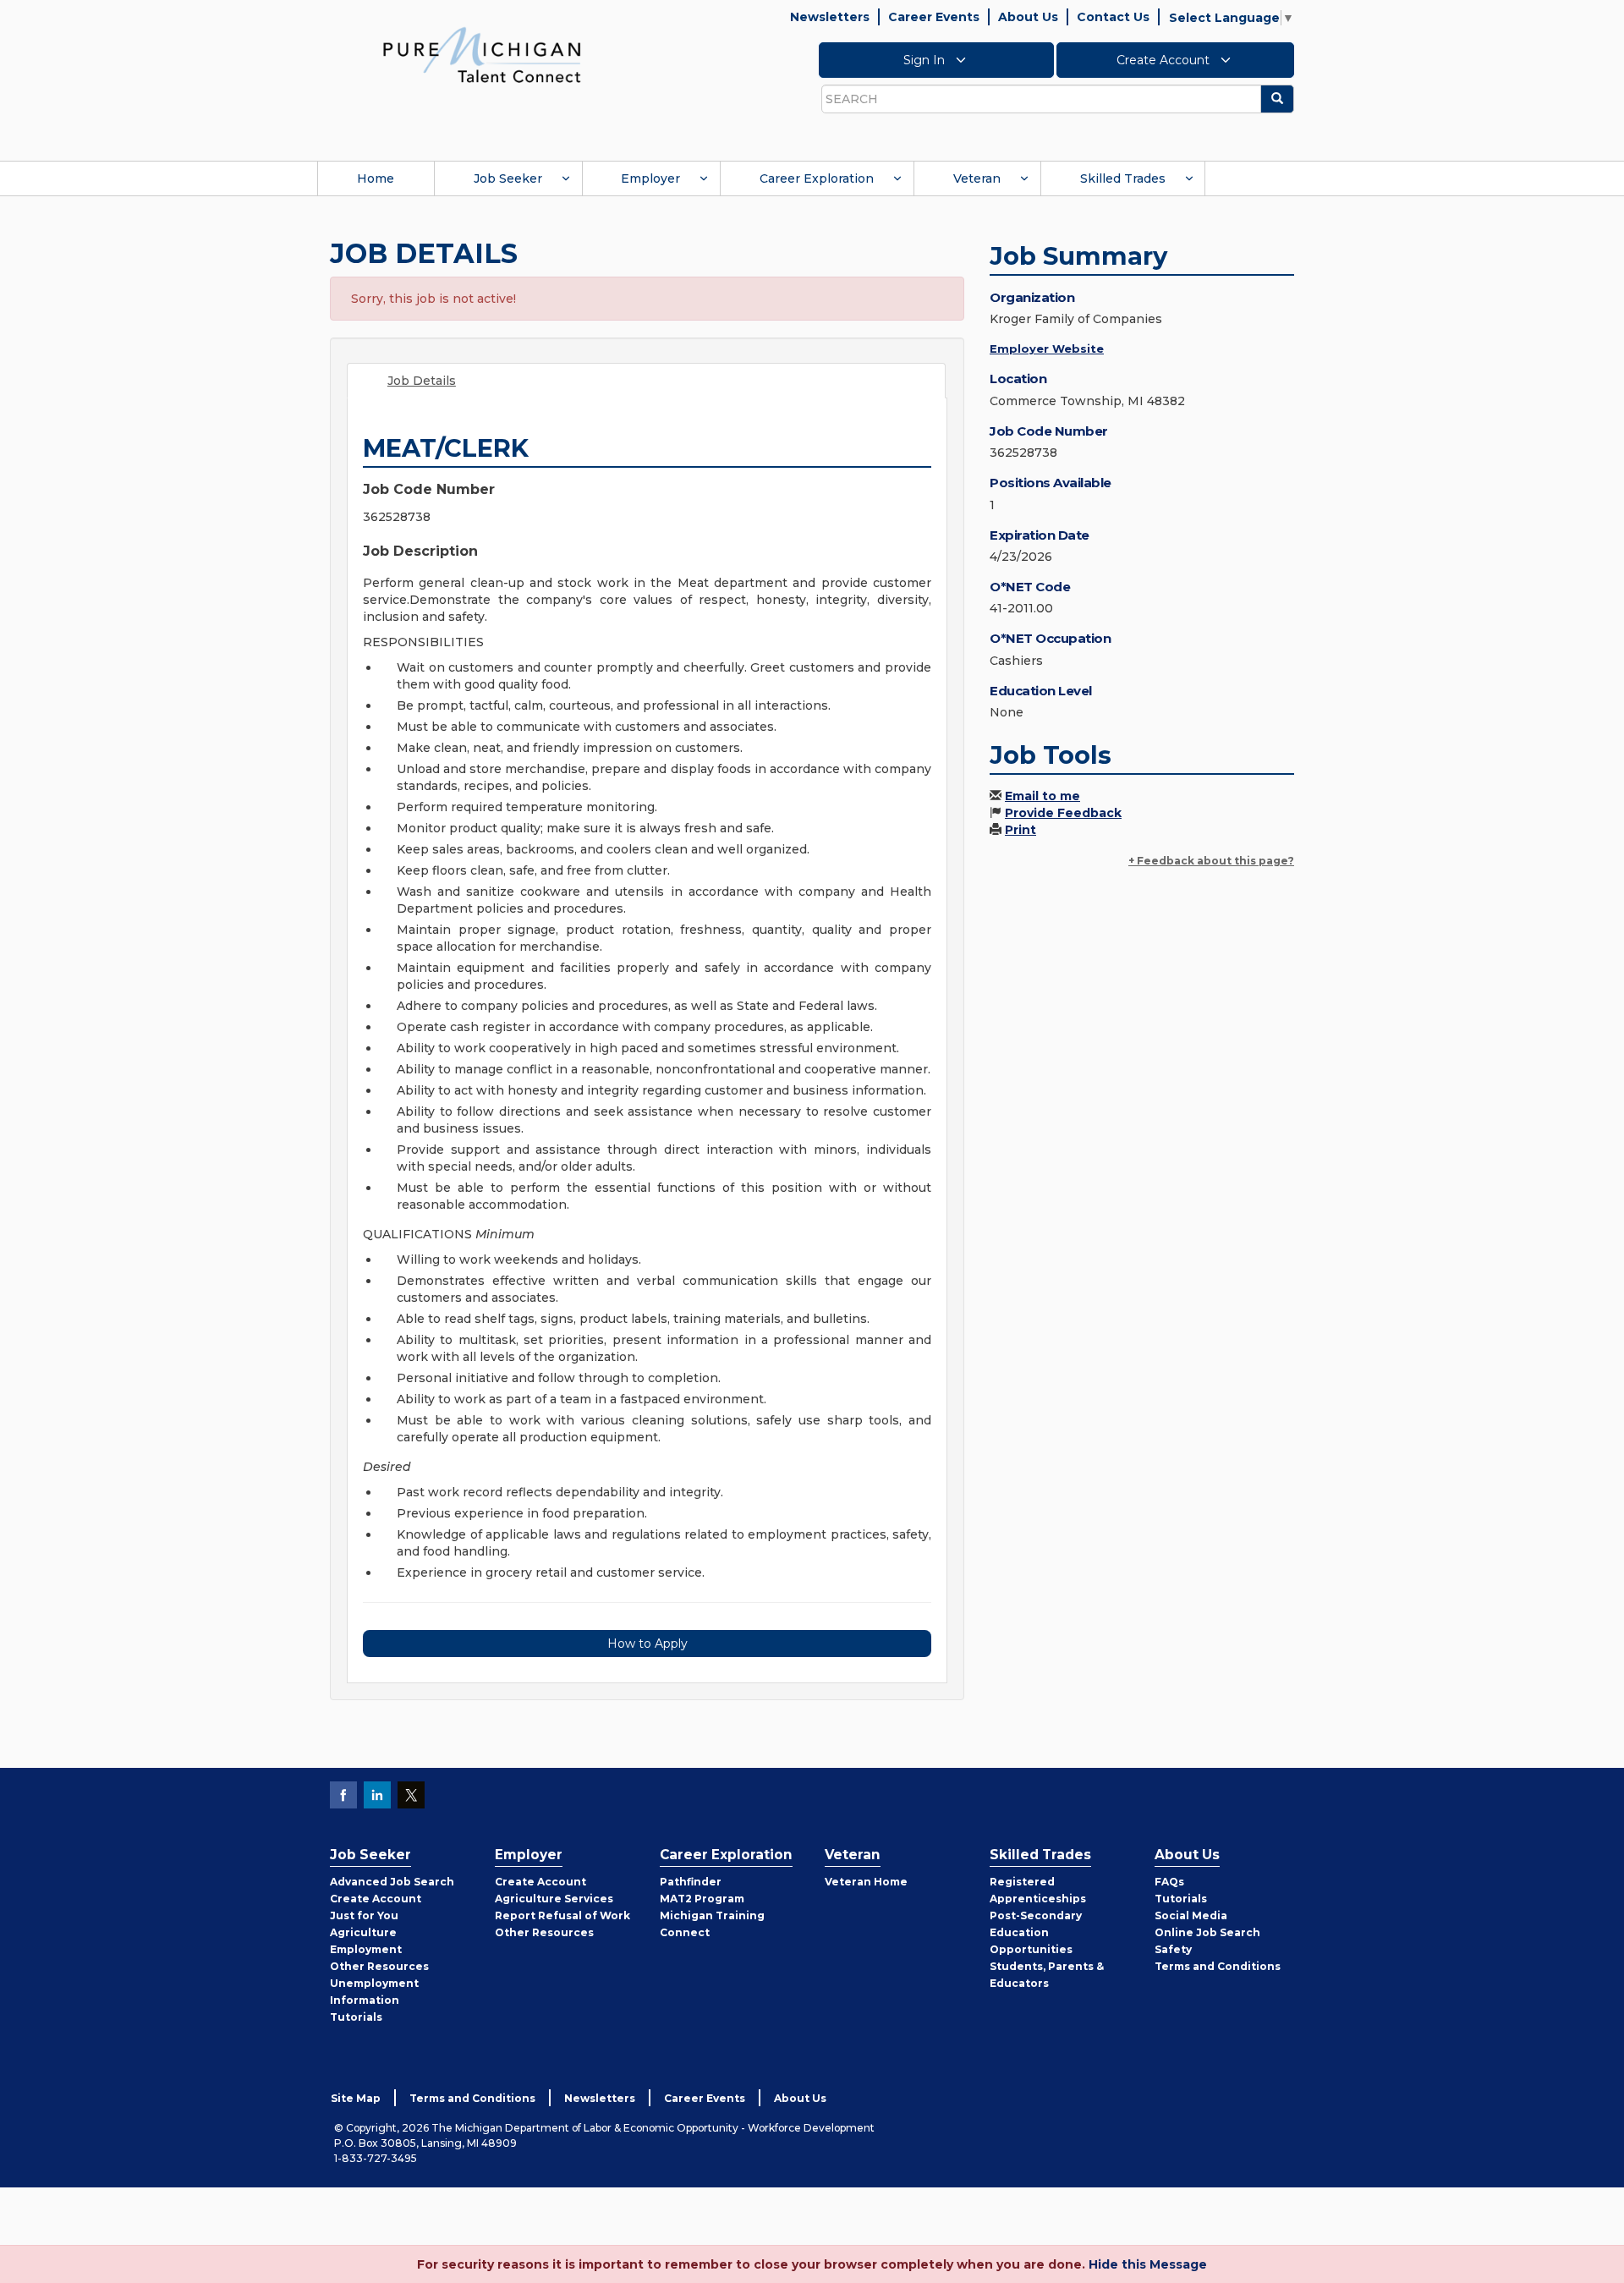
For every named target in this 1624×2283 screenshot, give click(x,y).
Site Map (356, 2098)
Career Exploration (817, 178)
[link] (482, 54)
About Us (1028, 17)
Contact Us (1113, 17)
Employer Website (1047, 348)
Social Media (1191, 1915)
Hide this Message (1148, 2264)
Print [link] (1020, 830)
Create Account (1165, 60)
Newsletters (830, 17)
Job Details (422, 381)
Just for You (364, 1915)
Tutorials (356, 2017)
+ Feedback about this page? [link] (1211, 861)
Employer (650, 178)
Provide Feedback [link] (1063, 813)
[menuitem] (376, 178)
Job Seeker (508, 178)
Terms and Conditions (1218, 1966)
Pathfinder (691, 1882)
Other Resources (379, 1966)
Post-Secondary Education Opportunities (1036, 1932)
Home (376, 178)
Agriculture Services (554, 1899)
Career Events (934, 17)
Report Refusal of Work (562, 1915)
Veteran (977, 178)
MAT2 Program (702, 1899)
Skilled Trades (1123, 178)
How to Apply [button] (647, 1644)
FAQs (1169, 1882)
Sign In (926, 60)
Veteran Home (866, 1882)
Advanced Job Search (392, 1882)
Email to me (1042, 796)
